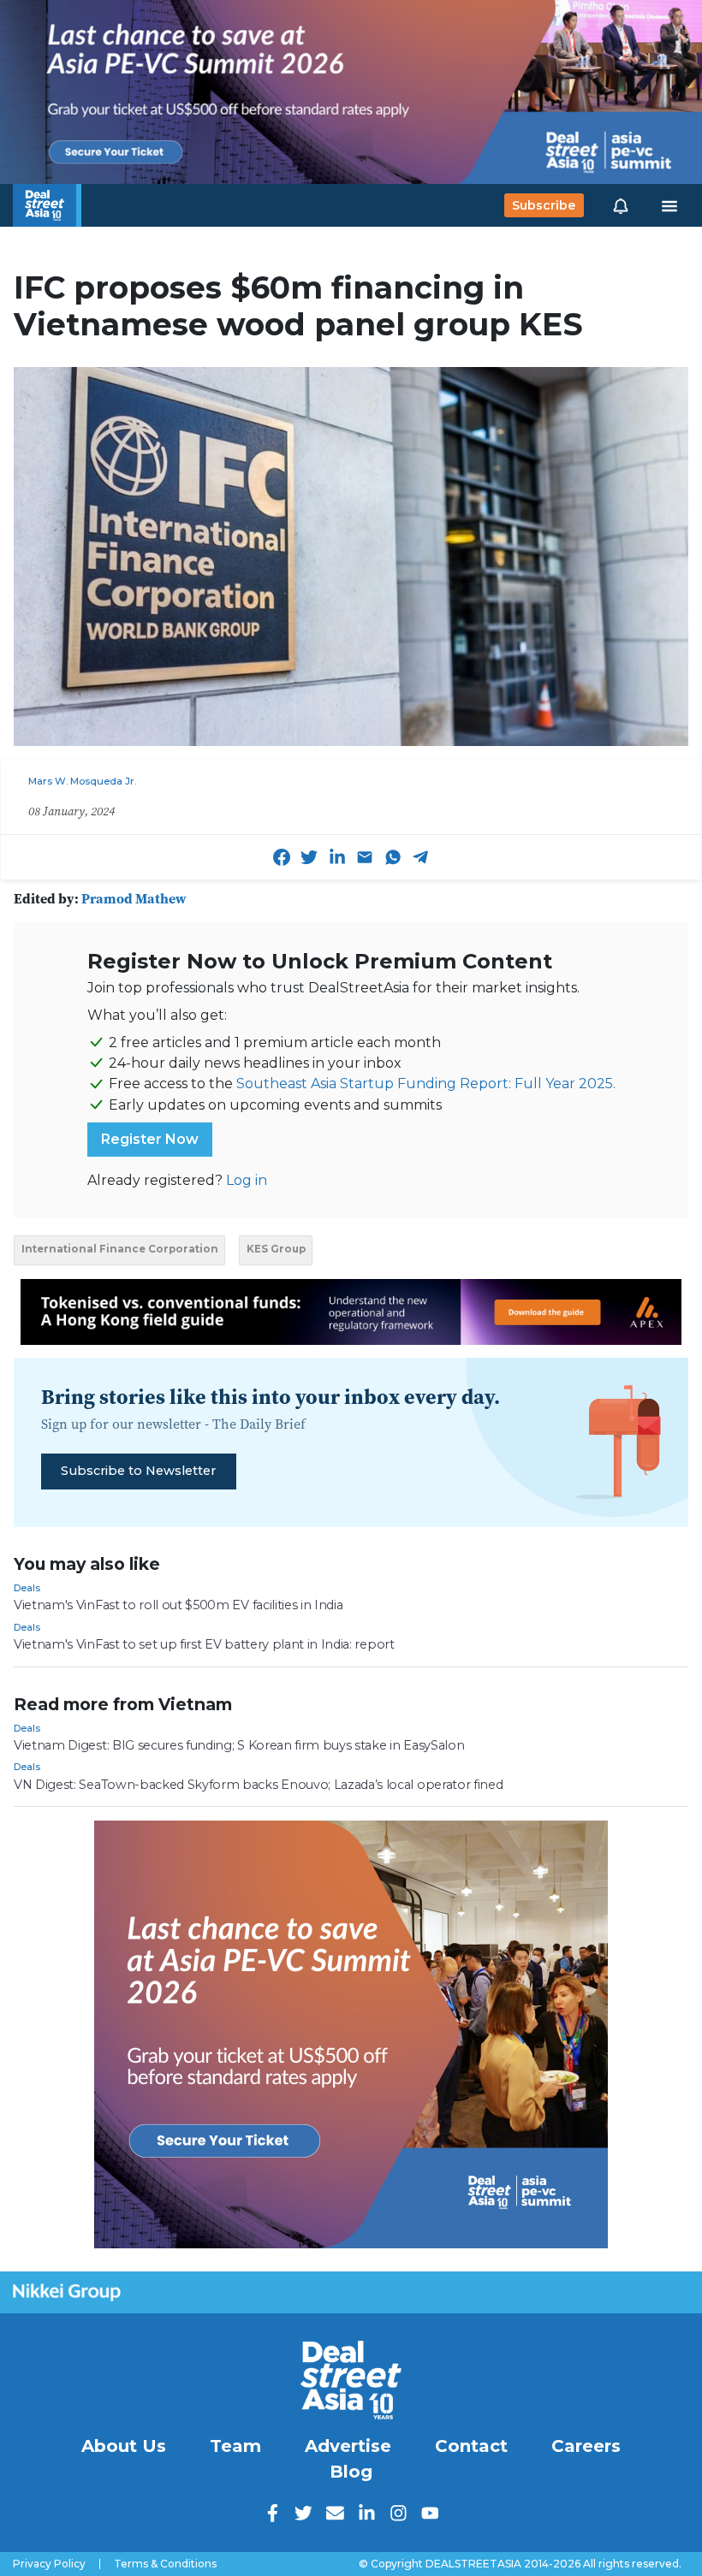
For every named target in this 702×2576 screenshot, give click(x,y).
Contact (471, 2446)
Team (235, 2446)
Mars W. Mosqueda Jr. (82, 781)
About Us (124, 2446)
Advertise (348, 2446)
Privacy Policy (49, 2564)
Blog (351, 2472)
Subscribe (544, 205)
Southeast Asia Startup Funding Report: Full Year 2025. (426, 1084)
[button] (621, 205)
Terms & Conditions (165, 2564)
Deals (27, 1588)
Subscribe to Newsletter (138, 1471)
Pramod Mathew (134, 898)
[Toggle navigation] (669, 205)
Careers (586, 2446)
